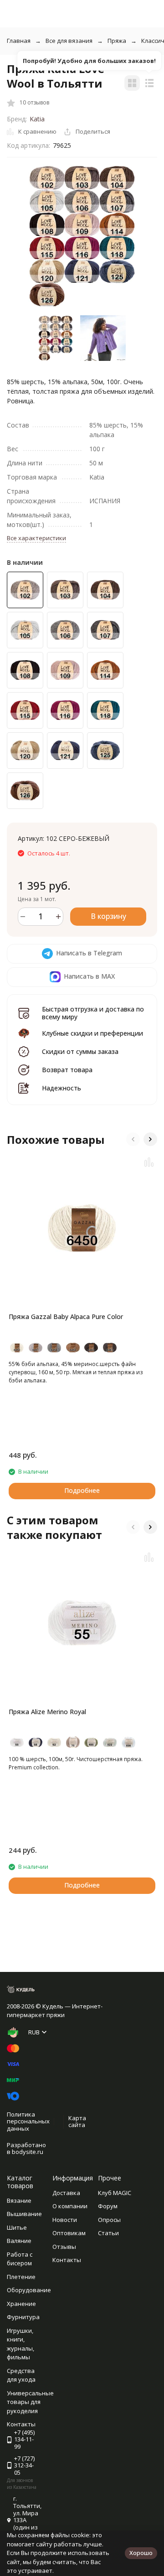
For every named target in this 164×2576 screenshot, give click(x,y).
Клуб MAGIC (115, 2193)
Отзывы (64, 2247)
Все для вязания (69, 41)
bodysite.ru (28, 2152)
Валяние (19, 2241)
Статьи (108, 2233)
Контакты (67, 2260)
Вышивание (24, 2214)
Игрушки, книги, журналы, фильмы (20, 2344)
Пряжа (117, 41)
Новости (65, 2220)
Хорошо (141, 2553)
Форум (108, 2206)
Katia (37, 119)
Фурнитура (23, 2317)
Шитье (17, 2227)
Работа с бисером (20, 2259)
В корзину (108, 916)
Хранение (21, 2304)
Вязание (19, 2201)
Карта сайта (77, 2122)
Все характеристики (36, 538)
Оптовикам (69, 2233)
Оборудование (29, 2290)
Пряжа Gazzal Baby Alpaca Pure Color (66, 1317)
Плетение (21, 2277)
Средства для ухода (21, 2375)
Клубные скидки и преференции (92, 1033)
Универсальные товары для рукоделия (30, 2402)
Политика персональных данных (28, 2121)
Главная (19, 41)
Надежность (61, 1088)
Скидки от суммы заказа (80, 1051)
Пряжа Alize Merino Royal (47, 1712)
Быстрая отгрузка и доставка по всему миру (93, 1013)
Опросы (109, 2220)
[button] (133, 1139)
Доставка (66, 2193)
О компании (70, 2206)
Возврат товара (67, 1070)
